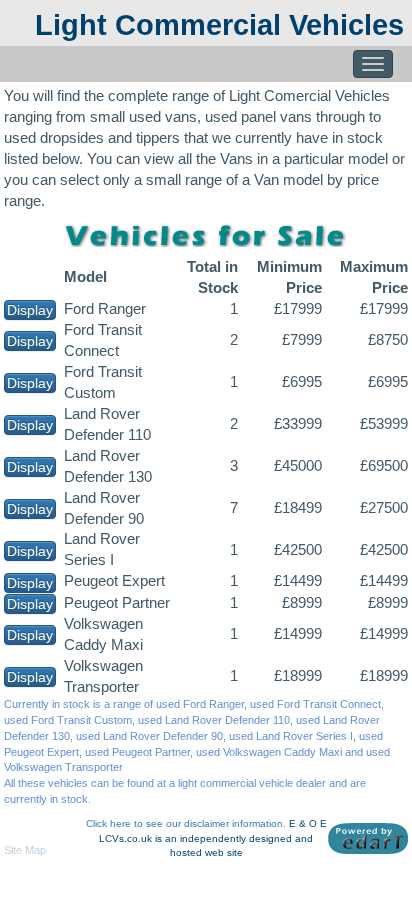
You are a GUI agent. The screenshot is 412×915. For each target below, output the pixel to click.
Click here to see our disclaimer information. (186, 823)
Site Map (25, 850)
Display (30, 310)
